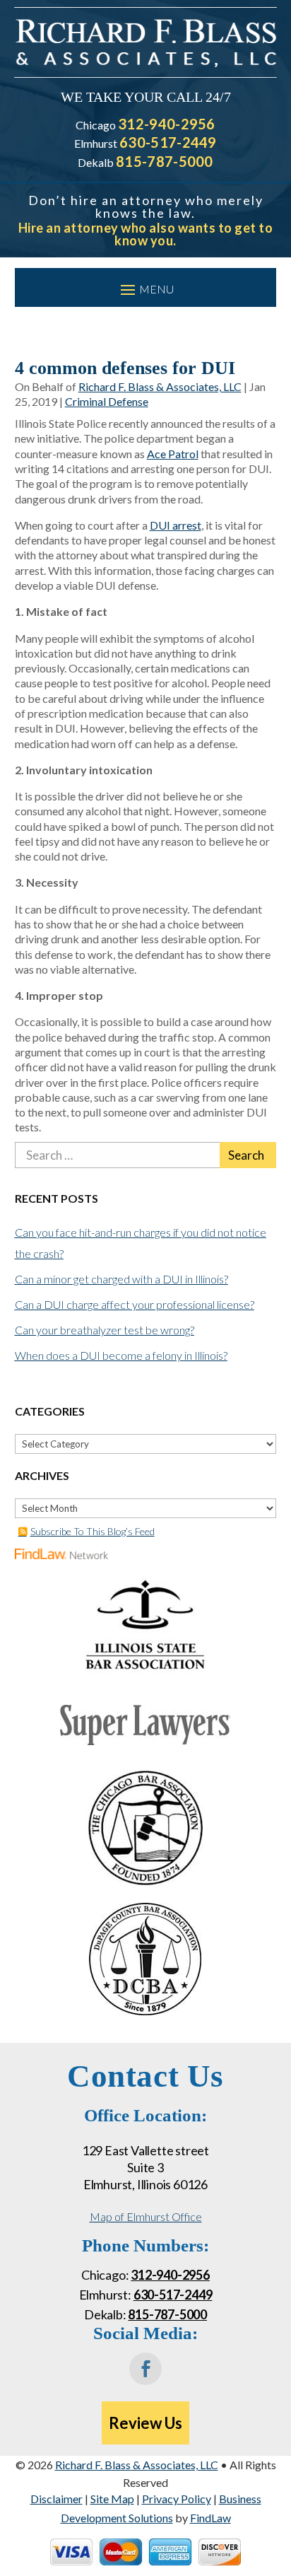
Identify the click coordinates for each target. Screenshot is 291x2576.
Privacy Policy (177, 2499)
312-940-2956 (167, 124)
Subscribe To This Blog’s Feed (93, 1531)
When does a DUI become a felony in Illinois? (121, 1355)
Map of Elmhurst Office (146, 2216)
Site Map (112, 2499)
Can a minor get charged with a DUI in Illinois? (121, 1279)
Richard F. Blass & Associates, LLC (160, 386)
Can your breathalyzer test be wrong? (105, 1330)
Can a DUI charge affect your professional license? (135, 1304)
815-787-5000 (165, 161)
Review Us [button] (145, 2423)
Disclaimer (57, 2499)
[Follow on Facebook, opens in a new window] (145, 2369)
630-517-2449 (168, 142)
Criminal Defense (107, 401)
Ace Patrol (173, 454)
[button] (146, 289)
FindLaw (210, 2518)
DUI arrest (176, 525)
